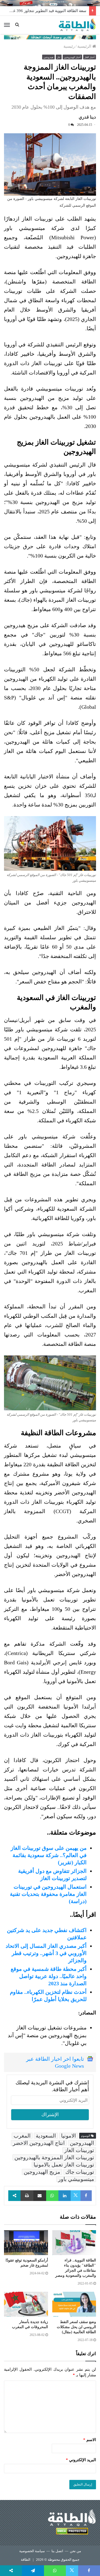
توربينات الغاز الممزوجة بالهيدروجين (54, 2157)
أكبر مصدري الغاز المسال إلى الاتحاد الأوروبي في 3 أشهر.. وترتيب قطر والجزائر (46, 1953)
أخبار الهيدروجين (72, 57)
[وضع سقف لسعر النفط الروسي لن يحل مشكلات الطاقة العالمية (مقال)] (74, 2304)
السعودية (46, 2136)
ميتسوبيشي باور (76, 2179)
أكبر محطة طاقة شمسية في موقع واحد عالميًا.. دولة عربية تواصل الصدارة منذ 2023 (49, 1976)
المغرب (22, 2136)
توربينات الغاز (79, 2150)
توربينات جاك (80, 2172)
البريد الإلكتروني (81, 2460)
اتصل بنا (57, 2551)
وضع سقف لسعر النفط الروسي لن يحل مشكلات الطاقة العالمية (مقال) (76, 2327)
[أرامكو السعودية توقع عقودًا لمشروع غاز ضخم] (26, 2243)
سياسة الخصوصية (32, 2551)
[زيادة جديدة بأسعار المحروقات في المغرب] (26, 2304)
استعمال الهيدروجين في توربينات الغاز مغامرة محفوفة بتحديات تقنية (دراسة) (48, 1894)
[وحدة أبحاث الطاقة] (50, 37)
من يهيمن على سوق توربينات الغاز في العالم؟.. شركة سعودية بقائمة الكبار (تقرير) (49, 1855)
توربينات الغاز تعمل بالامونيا (64, 2165)
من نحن (75, 2551)
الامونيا (69, 2136)
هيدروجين (48, 57)
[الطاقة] (77, 25)
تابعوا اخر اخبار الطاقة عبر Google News (55, 2062)
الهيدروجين (82, 2143)
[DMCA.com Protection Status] (72, 2532)
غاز (59, 57)
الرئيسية (85, 46)
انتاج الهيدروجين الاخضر (39, 2143)
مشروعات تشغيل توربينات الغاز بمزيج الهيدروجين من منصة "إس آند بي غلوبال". (47, 2035)
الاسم (90, 2440)
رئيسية (69, 46)
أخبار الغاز (90, 57)
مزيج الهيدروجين (42, 2172)
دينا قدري (87, 117)
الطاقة (26, 2560)
